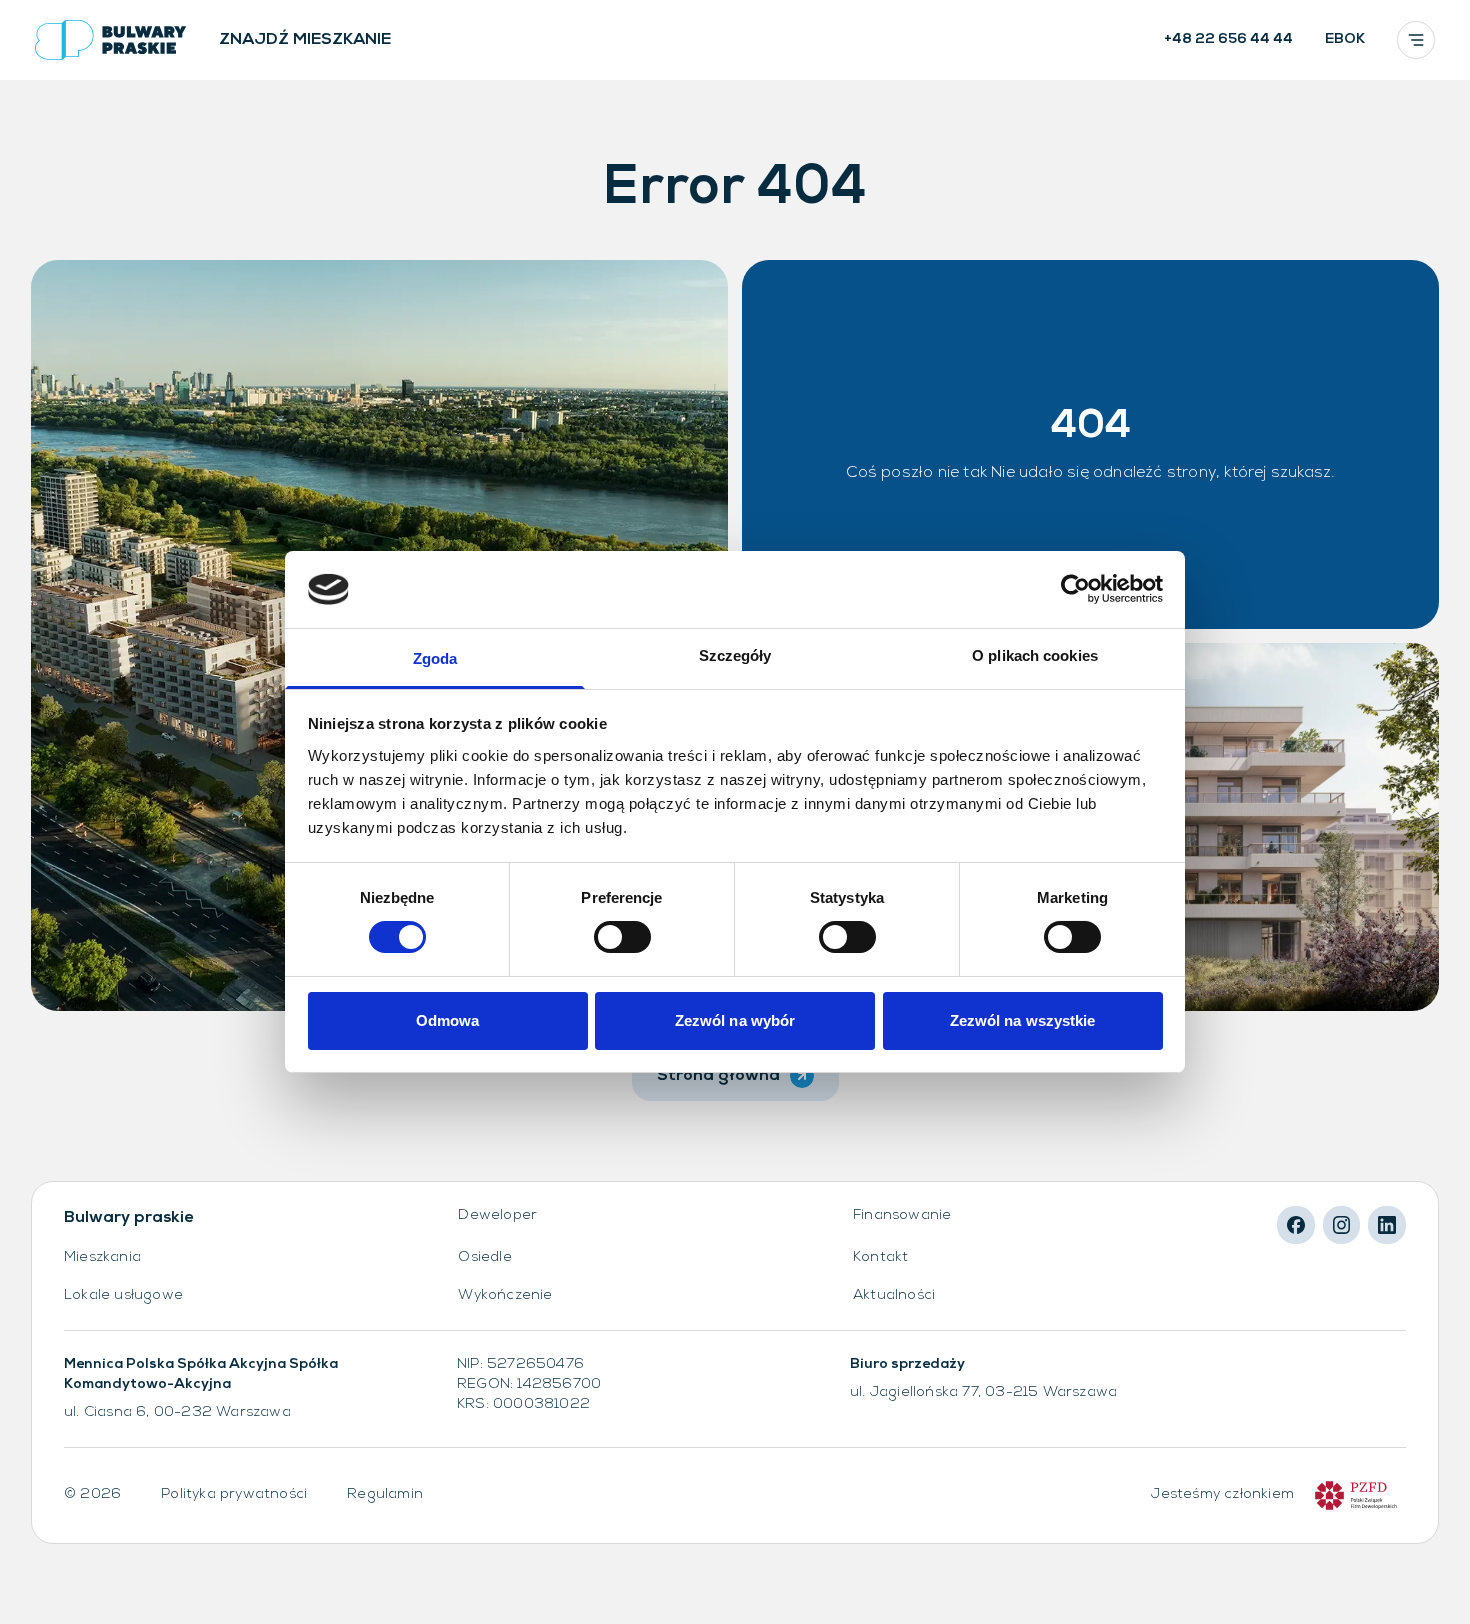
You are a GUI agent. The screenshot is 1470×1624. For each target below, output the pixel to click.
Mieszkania (102, 1257)
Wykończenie (505, 1295)
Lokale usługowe (123, 1295)
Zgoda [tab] (435, 658)
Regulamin (385, 1494)
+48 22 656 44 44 (1228, 39)
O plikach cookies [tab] (1035, 655)
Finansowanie (902, 1215)
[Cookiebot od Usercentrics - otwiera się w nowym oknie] (1075, 589)
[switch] (622, 937)
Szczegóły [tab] (735, 655)
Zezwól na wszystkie (1023, 1020)
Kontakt (880, 1257)
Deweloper (497, 1215)
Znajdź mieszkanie (305, 40)
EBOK (1345, 39)
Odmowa (448, 1020)
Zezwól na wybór (735, 1020)
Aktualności (894, 1295)
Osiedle (484, 1257)
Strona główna (718, 1076)
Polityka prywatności (234, 1494)
